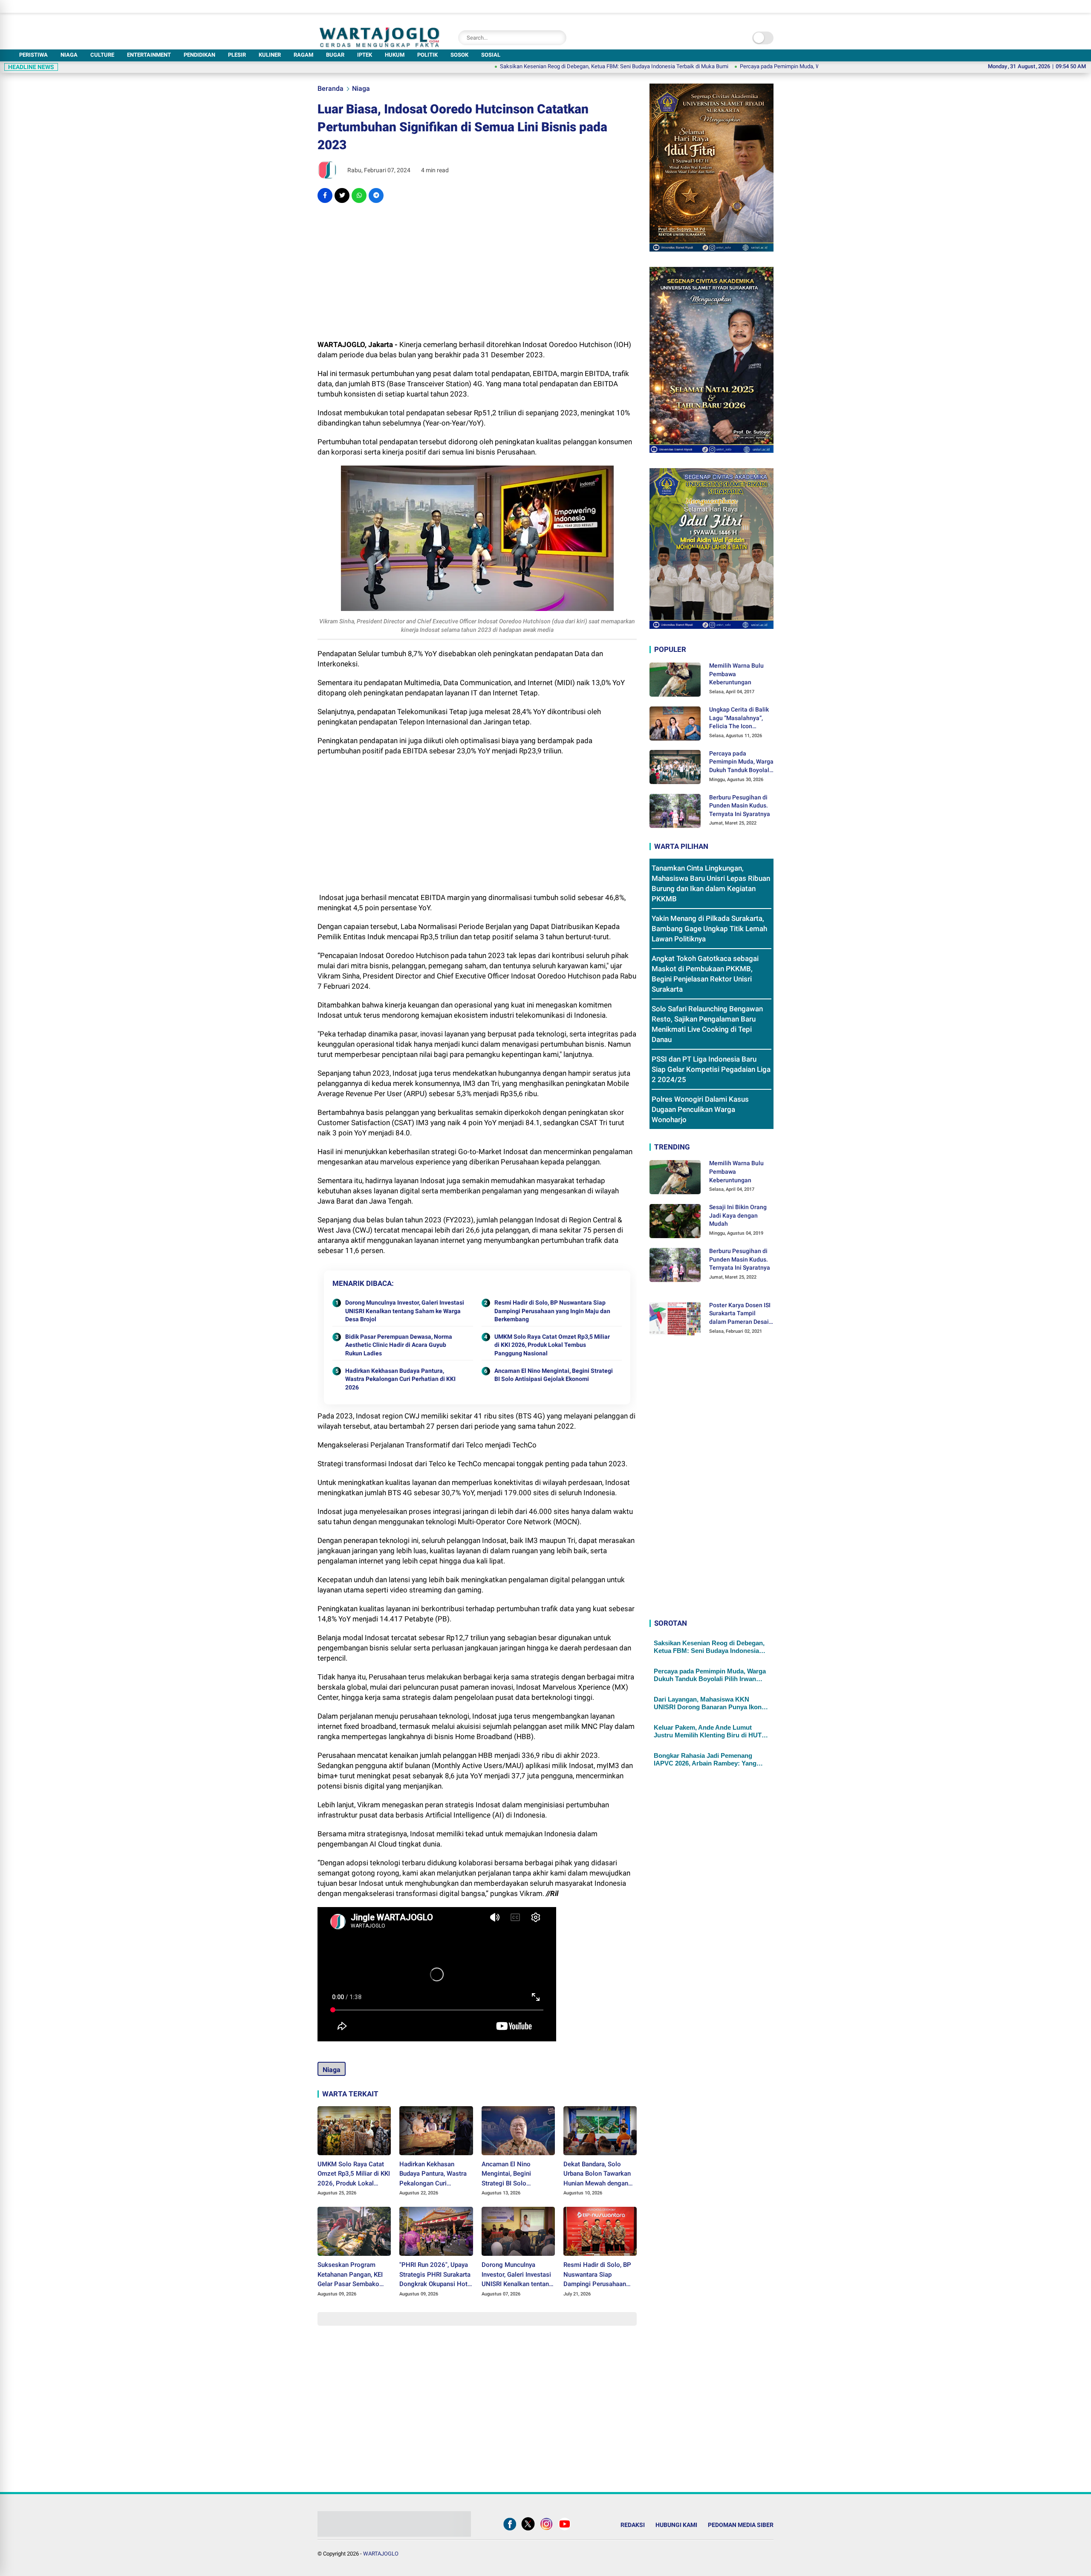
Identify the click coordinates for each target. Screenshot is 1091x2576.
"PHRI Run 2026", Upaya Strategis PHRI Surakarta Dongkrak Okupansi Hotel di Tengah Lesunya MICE (436, 2275)
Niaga (361, 88)
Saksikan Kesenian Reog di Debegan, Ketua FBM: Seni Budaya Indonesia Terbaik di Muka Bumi (525, 66)
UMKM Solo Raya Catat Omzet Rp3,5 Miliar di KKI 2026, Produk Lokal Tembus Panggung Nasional (552, 1345)
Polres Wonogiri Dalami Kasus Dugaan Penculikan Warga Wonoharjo (700, 1110)
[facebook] (325, 195)
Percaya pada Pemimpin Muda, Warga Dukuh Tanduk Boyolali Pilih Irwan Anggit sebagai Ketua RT (768, 66)
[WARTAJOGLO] (380, 45)
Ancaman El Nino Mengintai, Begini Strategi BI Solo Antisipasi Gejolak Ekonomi (554, 1375)
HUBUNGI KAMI (676, 2525)
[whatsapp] (359, 195)
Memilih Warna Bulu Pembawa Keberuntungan (736, 674)
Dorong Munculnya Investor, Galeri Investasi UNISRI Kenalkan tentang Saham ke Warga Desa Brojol (405, 1311)
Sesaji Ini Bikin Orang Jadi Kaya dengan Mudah (738, 1215)
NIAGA (69, 55)
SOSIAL (491, 55)
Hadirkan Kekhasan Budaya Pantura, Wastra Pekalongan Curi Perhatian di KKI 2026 (400, 1379)
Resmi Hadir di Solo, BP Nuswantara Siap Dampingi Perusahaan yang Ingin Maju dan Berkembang (552, 1311)
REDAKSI (633, 2525)
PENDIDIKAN (199, 55)
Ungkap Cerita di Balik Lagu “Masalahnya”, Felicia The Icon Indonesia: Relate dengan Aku (739, 718)
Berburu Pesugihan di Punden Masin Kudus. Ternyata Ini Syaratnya (740, 806)
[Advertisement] (477, 271)
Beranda (330, 88)
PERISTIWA (33, 55)
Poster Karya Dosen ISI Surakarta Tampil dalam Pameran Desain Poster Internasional (741, 1314)
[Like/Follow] (510, 2530)
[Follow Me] (528, 2530)
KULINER (270, 55)
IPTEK (365, 55)
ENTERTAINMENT (149, 55)
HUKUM (395, 55)
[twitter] (342, 195)
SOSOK (459, 55)
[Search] (558, 38)
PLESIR (237, 55)
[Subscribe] (565, 2530)
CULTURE (102, 55)
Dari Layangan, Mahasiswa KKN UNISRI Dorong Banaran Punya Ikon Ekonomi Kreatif (708, 1703)
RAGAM (303, 55)
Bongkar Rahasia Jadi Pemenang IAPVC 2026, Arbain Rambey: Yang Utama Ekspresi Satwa (705, 1760)
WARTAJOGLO (381, 2554)
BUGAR (335, 55)
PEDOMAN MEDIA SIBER (741, 2525)
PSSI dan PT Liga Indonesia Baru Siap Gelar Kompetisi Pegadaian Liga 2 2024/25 (711, 1070)
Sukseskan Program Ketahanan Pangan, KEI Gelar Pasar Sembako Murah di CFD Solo (350, 2275)
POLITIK (427, 55)
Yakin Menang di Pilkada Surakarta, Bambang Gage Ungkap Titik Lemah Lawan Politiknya (709, 929)
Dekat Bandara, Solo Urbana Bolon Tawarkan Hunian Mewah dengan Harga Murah (597, 2174)
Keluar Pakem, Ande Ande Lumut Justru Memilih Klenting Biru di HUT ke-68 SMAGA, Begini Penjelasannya (708, 1731)
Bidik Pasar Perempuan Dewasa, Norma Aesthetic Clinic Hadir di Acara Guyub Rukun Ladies (399, 1345)
